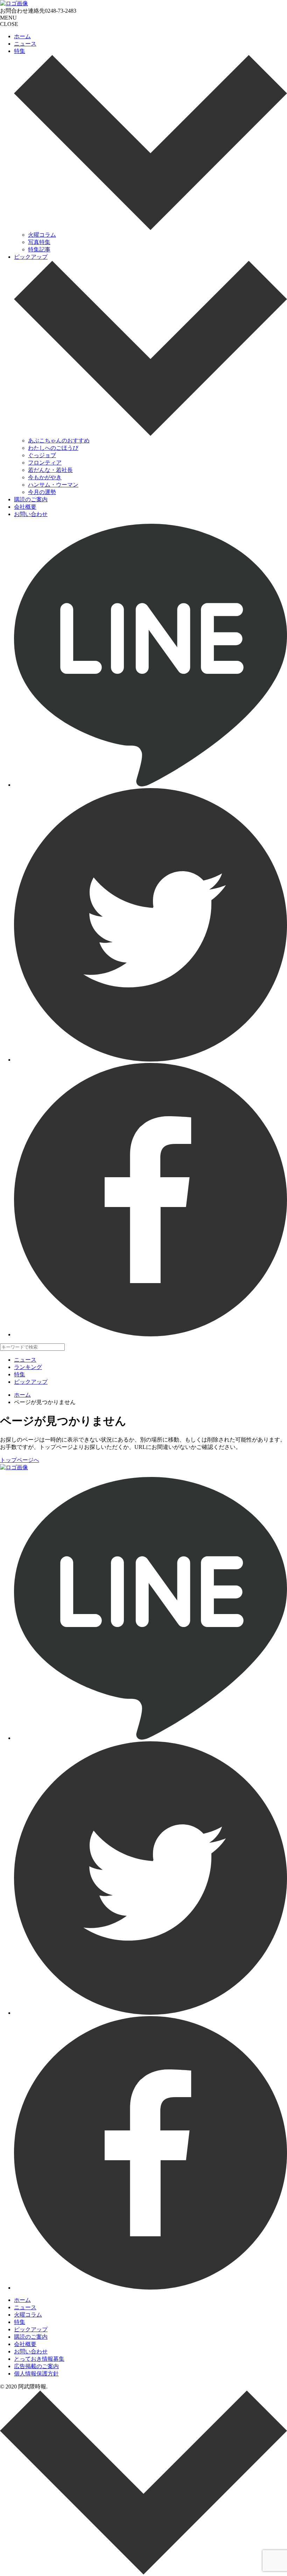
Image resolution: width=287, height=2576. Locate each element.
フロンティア (45, 463)
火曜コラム (42, 235)
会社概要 (25, 507)
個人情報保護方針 (36, 2374)
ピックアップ (31, 257)
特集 (20, 51)
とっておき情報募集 (39, 2359)
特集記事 (39, 249)
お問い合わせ (31, 514)
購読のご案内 (31, 499)
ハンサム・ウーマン (53, 485)
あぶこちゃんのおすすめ (59, 440)
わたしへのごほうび (53, 448)
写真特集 (39, 242)
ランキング (28, 1367)
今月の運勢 (42, 492)
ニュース (25, 44)
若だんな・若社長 (50, 470)
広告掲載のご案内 (36, 2366)
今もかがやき (45, 477)
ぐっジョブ (42, 455)
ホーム (22, 36)
